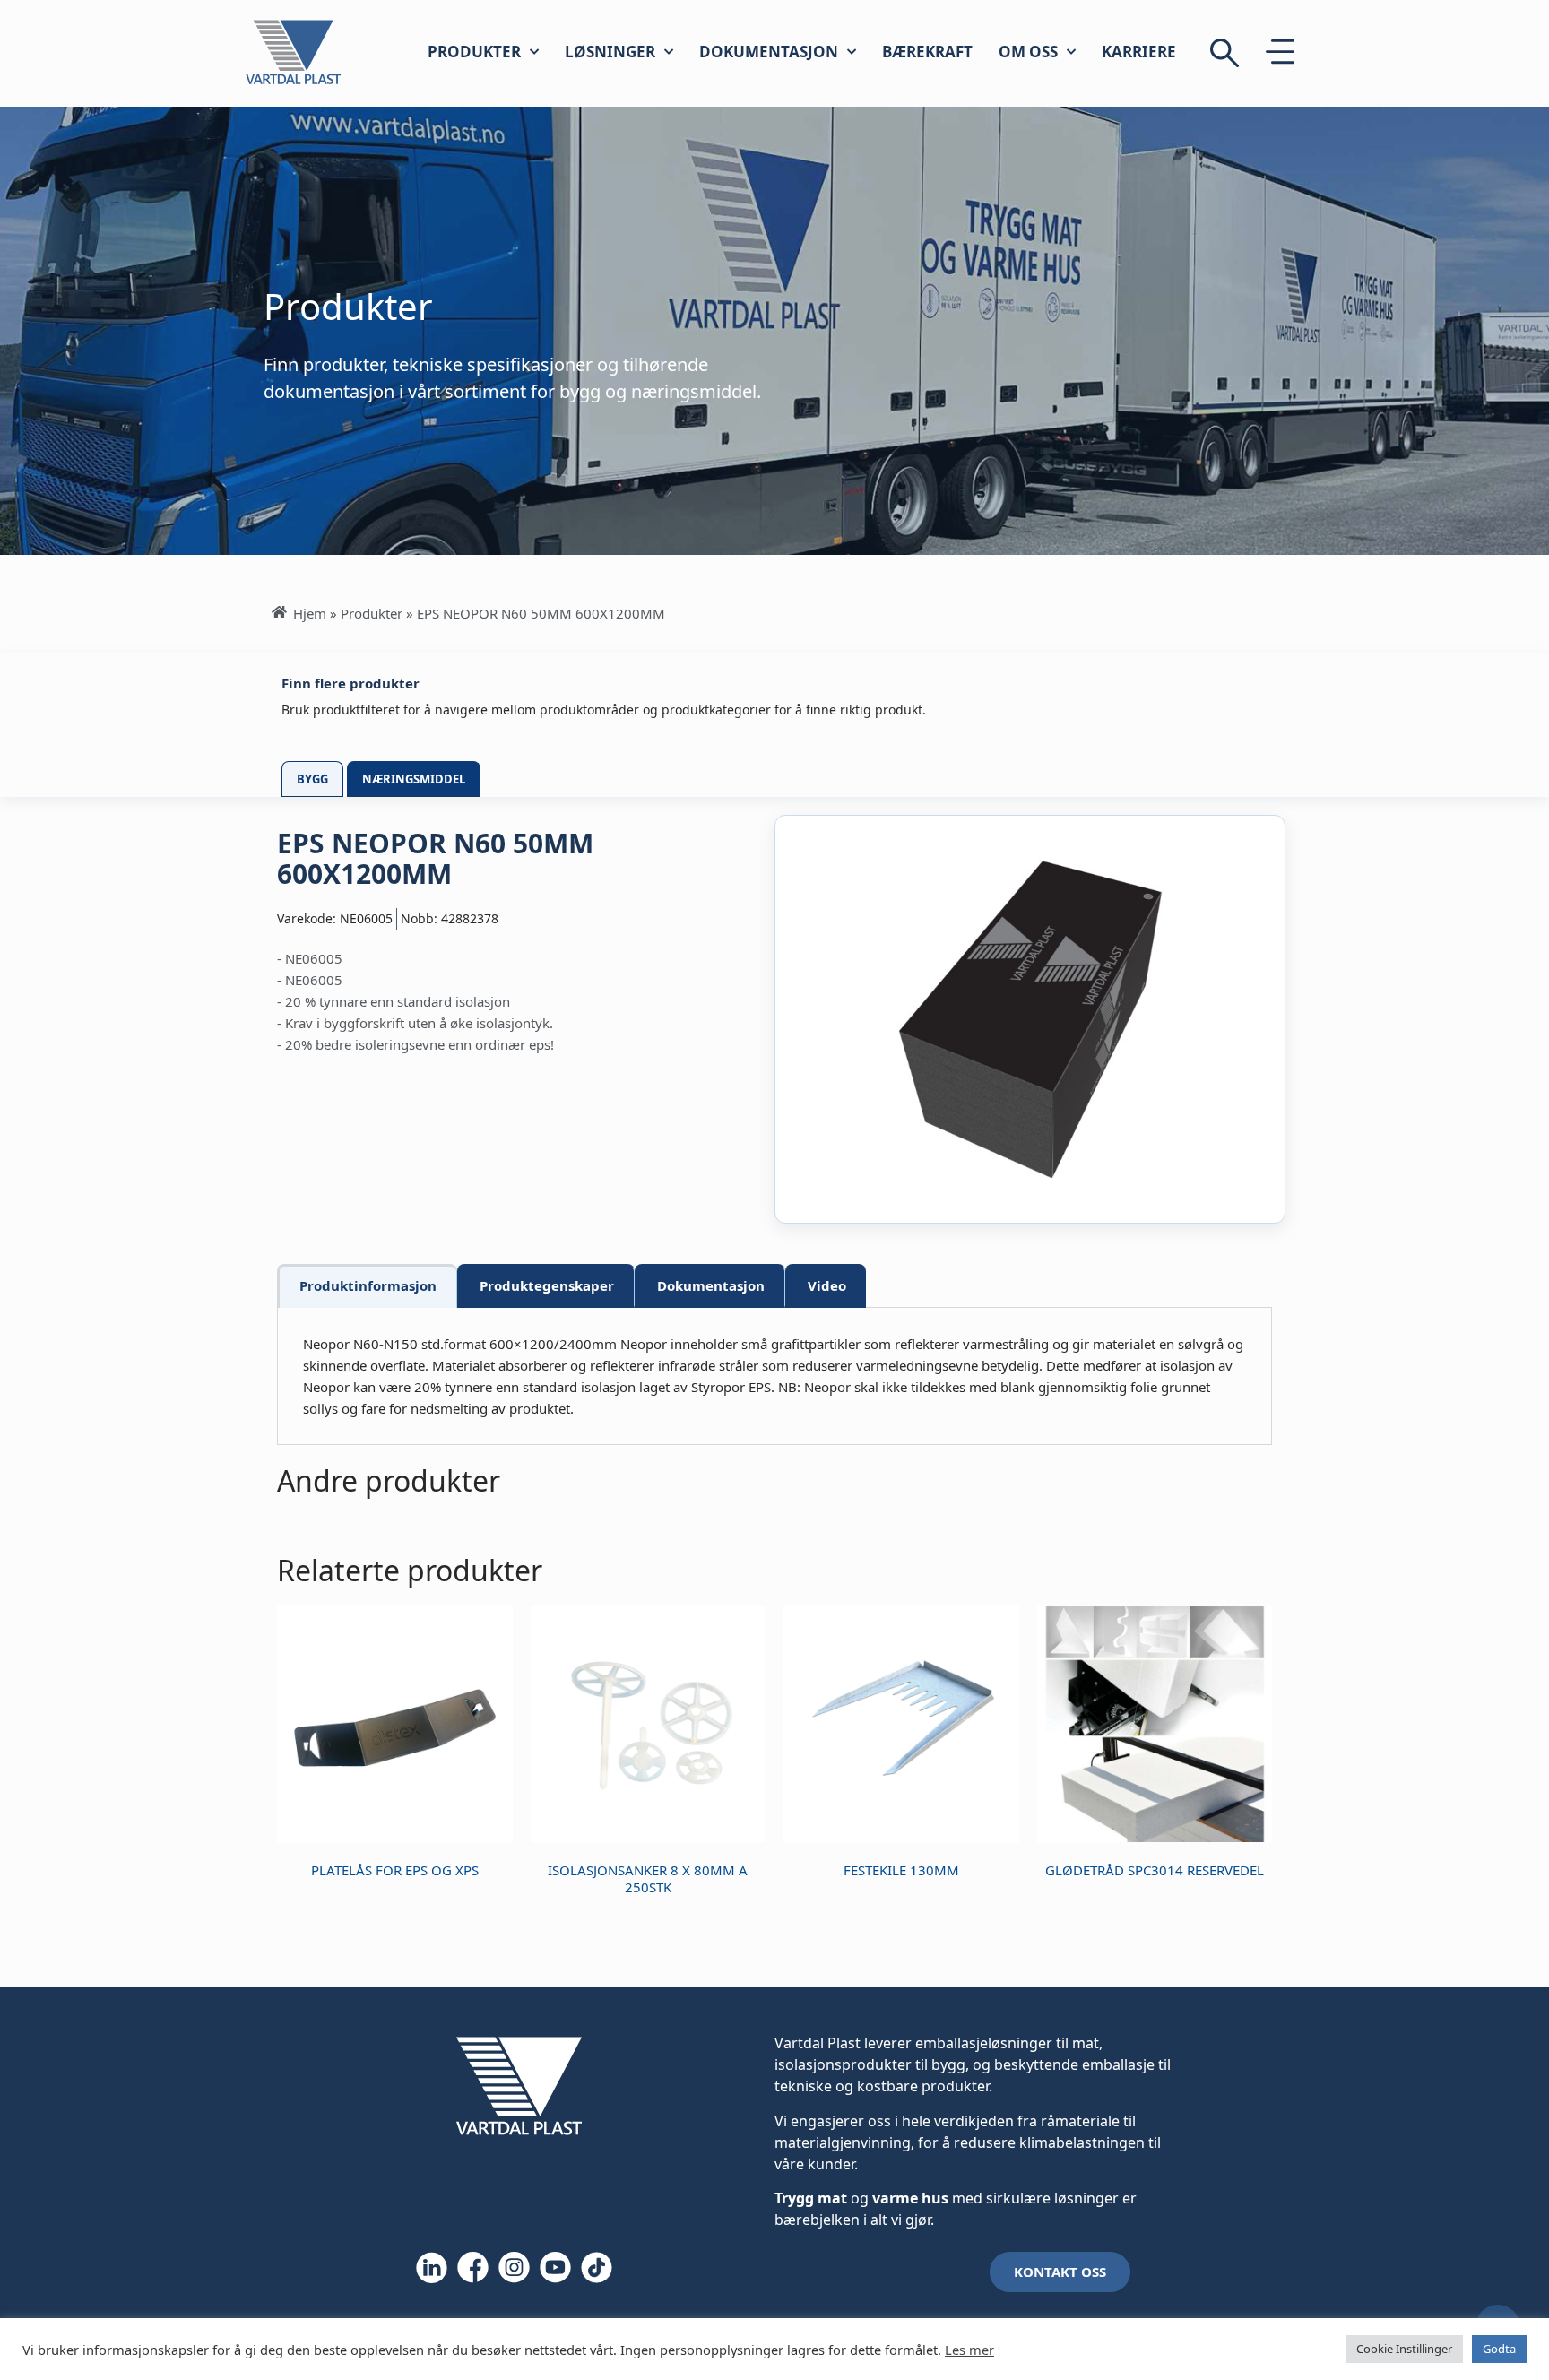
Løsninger (610, 52)
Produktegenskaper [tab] (547, 1285)
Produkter (474, 52)
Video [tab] (827, 1285)
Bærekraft (927, 52)
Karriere (1139, 52)
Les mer (969, 2350)
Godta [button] (1499, 2349)
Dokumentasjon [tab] (711, 1285)
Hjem (310, 613)
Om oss (1028, 52)
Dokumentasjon (769, 52)
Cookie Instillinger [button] (1404, 2349)
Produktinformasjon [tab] (368, 1285)
